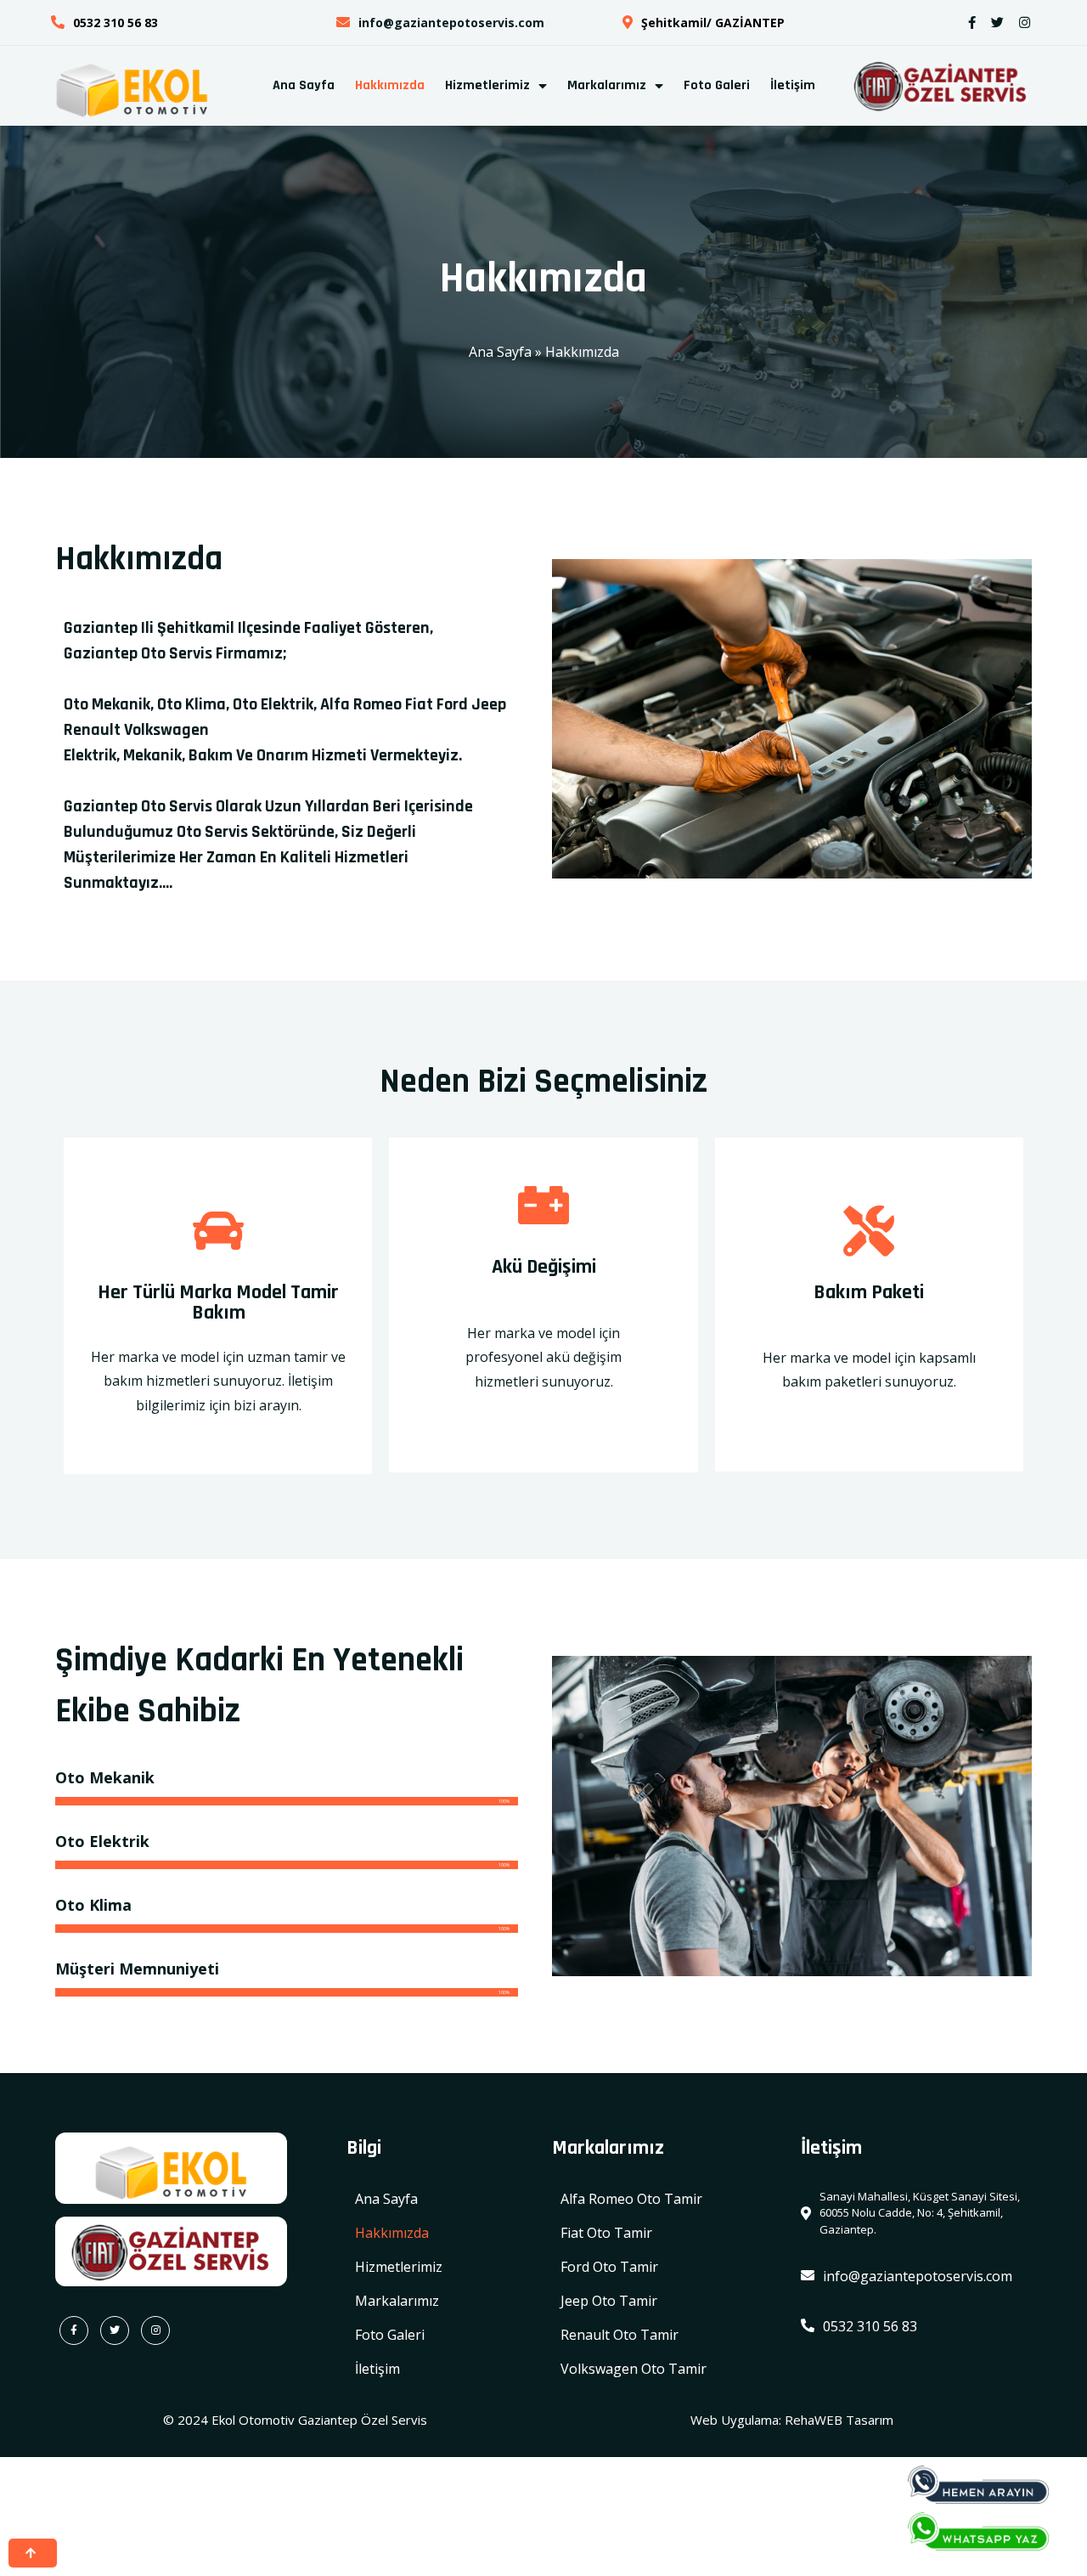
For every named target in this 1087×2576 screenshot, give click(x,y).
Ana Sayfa (500, 352)
